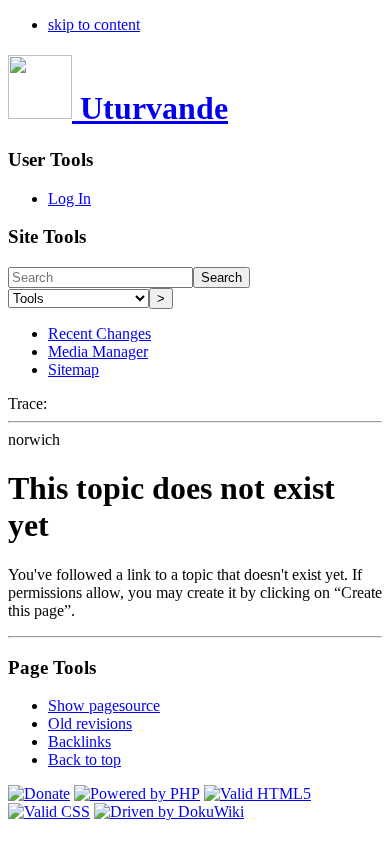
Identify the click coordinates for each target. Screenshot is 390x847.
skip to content (94, 24)
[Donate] (39, 793)
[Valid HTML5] (257, 793)
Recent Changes (99, 333)
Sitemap (73, 369)
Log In (69, 198)
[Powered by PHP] (137, 793)
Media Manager (98, 351)
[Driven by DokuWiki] (169, 811)
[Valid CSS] (49, 811)
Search (221, 277)
